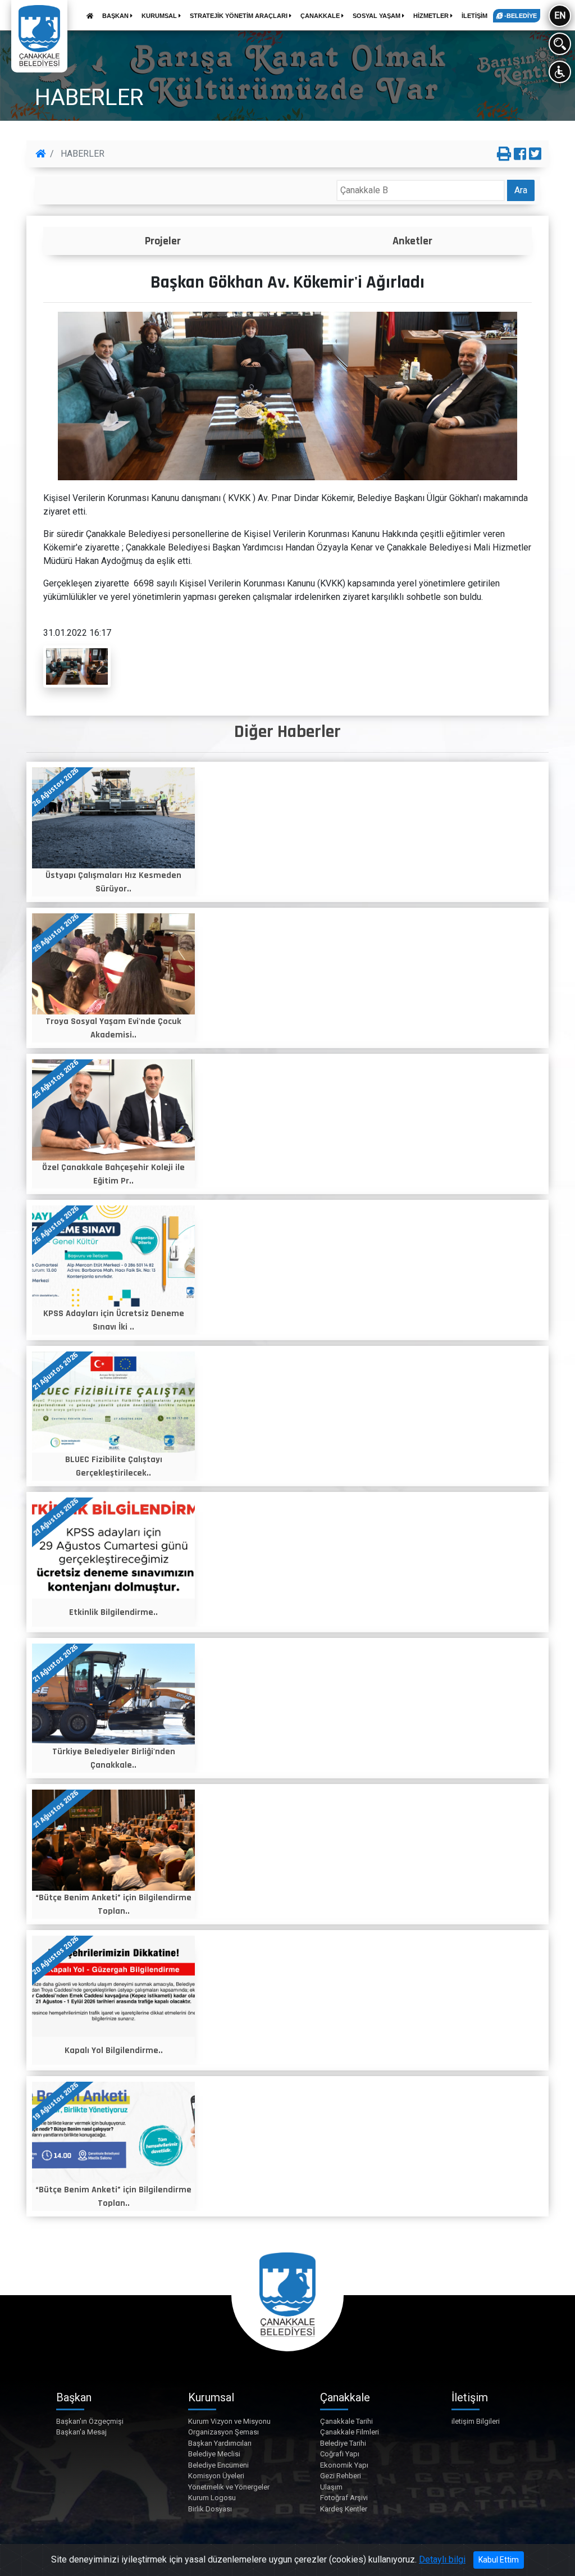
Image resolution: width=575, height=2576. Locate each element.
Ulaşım (331, 2487)
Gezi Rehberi (341, 2476)
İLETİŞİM (474, 16)
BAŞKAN (116, 16)
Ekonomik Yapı (344, 2465)
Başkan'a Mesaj (81, 2432)
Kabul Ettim (499, 2560)
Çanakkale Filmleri (350, 2432)
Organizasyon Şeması (223, 2432)
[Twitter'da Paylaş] (535, 154)
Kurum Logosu (212, 2498)
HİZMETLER (432, 16)
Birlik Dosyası (210, 2509)
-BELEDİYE (520, 16)
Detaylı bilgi (442, 2559)
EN (560, 15)
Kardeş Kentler (344, 2509)
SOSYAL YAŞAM (377, 16)
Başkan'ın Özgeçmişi (90, 2421)
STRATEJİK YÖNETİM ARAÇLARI (239, 16)
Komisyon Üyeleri (216, 2476)
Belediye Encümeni (218, 2465)
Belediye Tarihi (343, 2443)
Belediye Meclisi (214, 2454)
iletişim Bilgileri (476, 2421)
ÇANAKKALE (321, 16)
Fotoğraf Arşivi (344, 2498)
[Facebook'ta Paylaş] (520, 154)
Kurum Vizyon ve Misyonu (229, 2421)
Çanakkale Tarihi (346, 2421)
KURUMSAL (160, 16)
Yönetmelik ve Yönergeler (229, 2487)
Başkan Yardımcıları (220, 2443)
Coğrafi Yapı (340, 2454)
